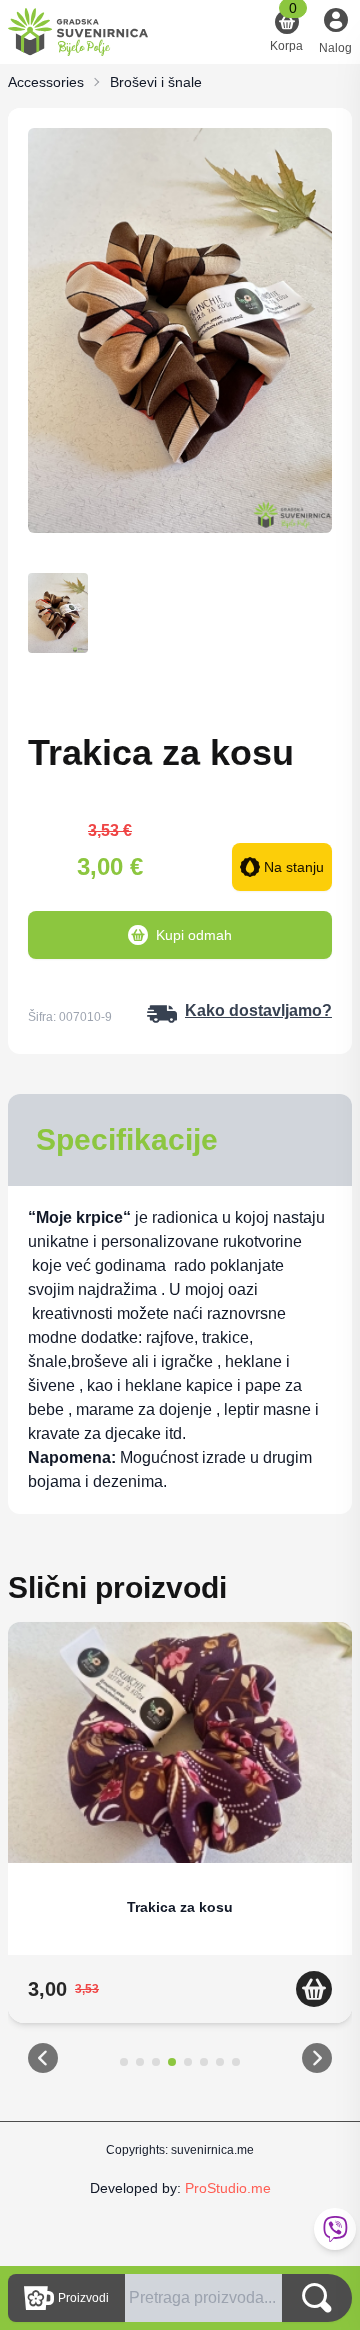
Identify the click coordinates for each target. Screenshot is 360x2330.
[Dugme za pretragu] (317, 2298)
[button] (43, 2062)
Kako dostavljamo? (258, 1010)
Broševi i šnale (156, 82)
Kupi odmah (194, 935)
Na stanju (294, 867)
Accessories (46, 82)
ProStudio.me (228, 2188)
